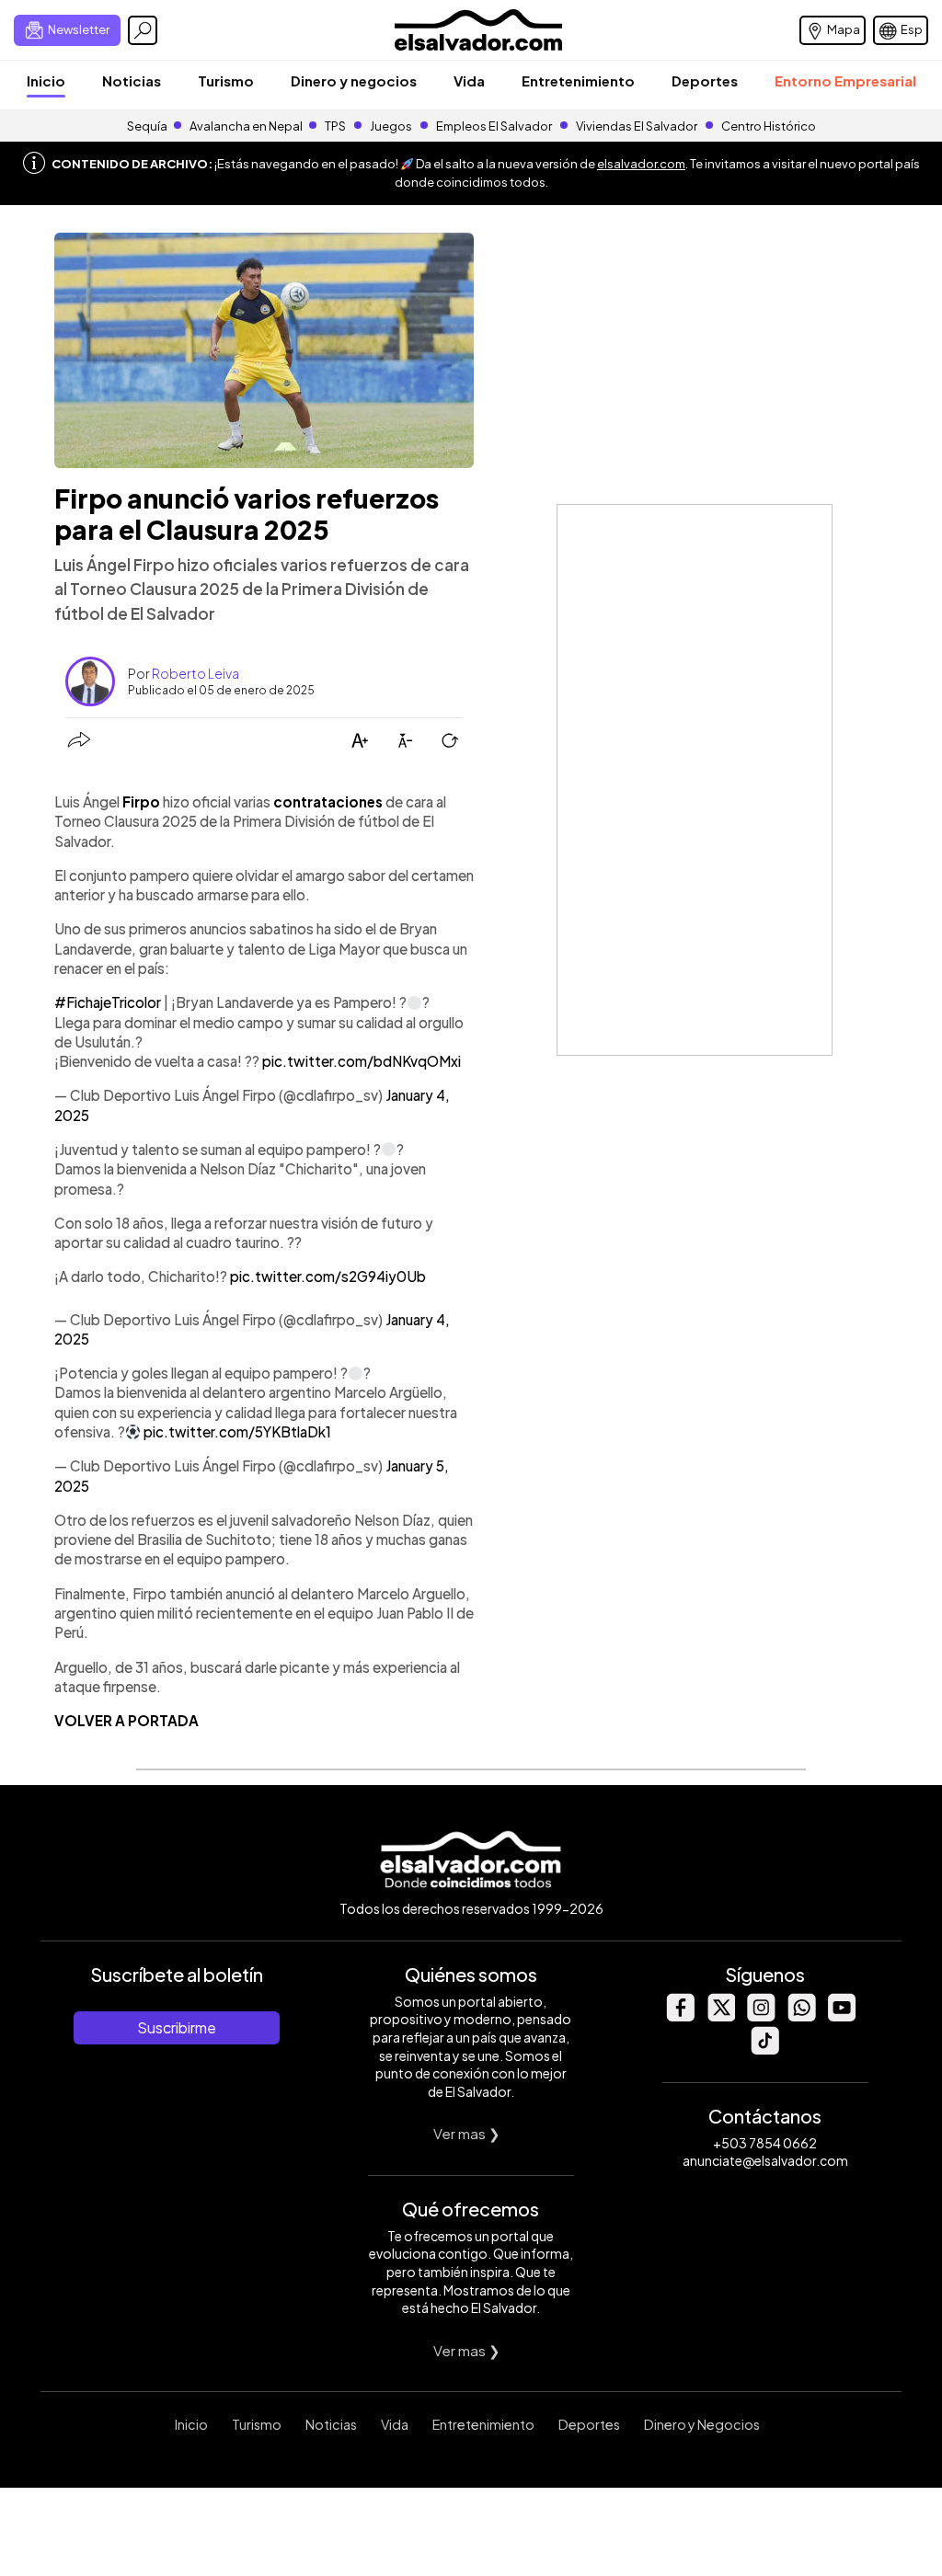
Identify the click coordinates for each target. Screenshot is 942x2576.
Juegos (391, 126)
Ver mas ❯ (467, 2133)
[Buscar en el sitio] (143, 30)
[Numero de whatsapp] (801, 2016)
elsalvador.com (641, 164)
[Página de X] (720, 2016)
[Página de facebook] (680, 2016)
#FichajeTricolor (108, 1002)
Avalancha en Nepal (246, 126)
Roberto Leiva (195, 673)
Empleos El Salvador (494, 126)
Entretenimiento (578, 80)
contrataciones (328, 801)
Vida (469, 80)
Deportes (705, 80)
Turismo (226, 80)
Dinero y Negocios (702, 2424)
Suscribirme (177, 2027)
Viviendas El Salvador (637, 126)
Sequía (147, 126)
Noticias (132, 80)
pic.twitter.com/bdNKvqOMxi (362, 1061)
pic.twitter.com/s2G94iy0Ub (328, 1276)
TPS (335, 126)
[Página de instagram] (761, 2016)
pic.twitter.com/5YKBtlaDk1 (237, 1431)
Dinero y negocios (354, 80)
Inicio (46, 80)
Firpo (141, 801)
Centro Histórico (769, 126)
